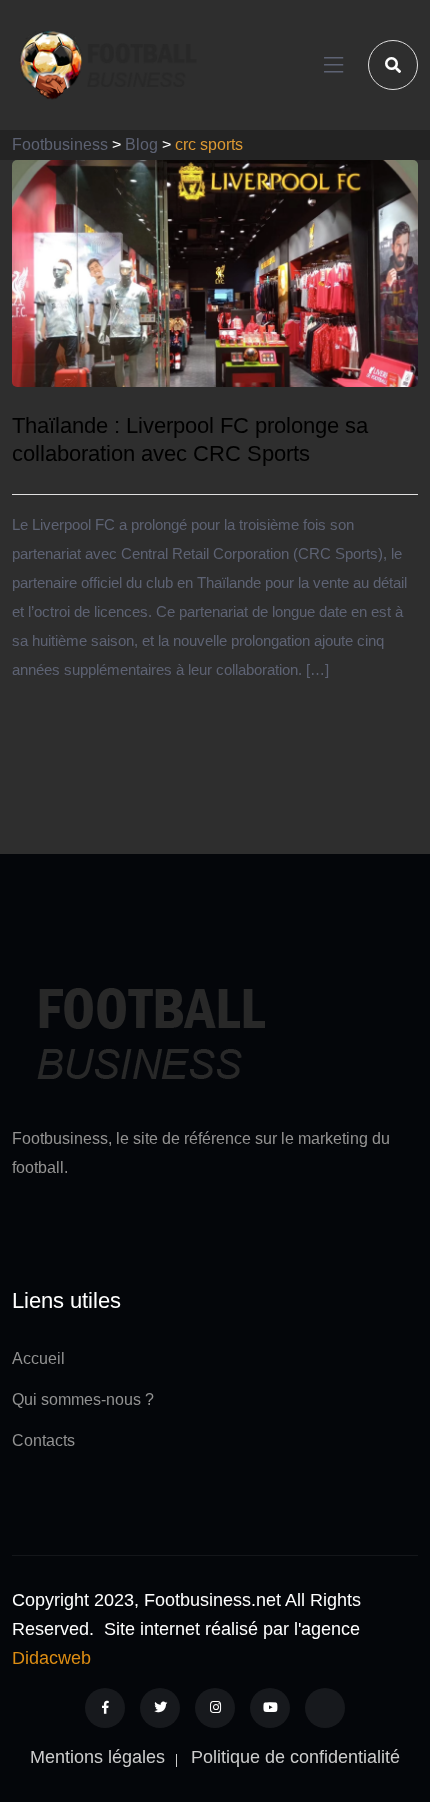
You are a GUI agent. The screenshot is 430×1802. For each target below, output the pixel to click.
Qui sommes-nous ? (83, 1399)
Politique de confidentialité (295, 1757)
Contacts (43, 1440)
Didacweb (51, 1658)
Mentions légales (97, 1757)
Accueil (38, 1358)
